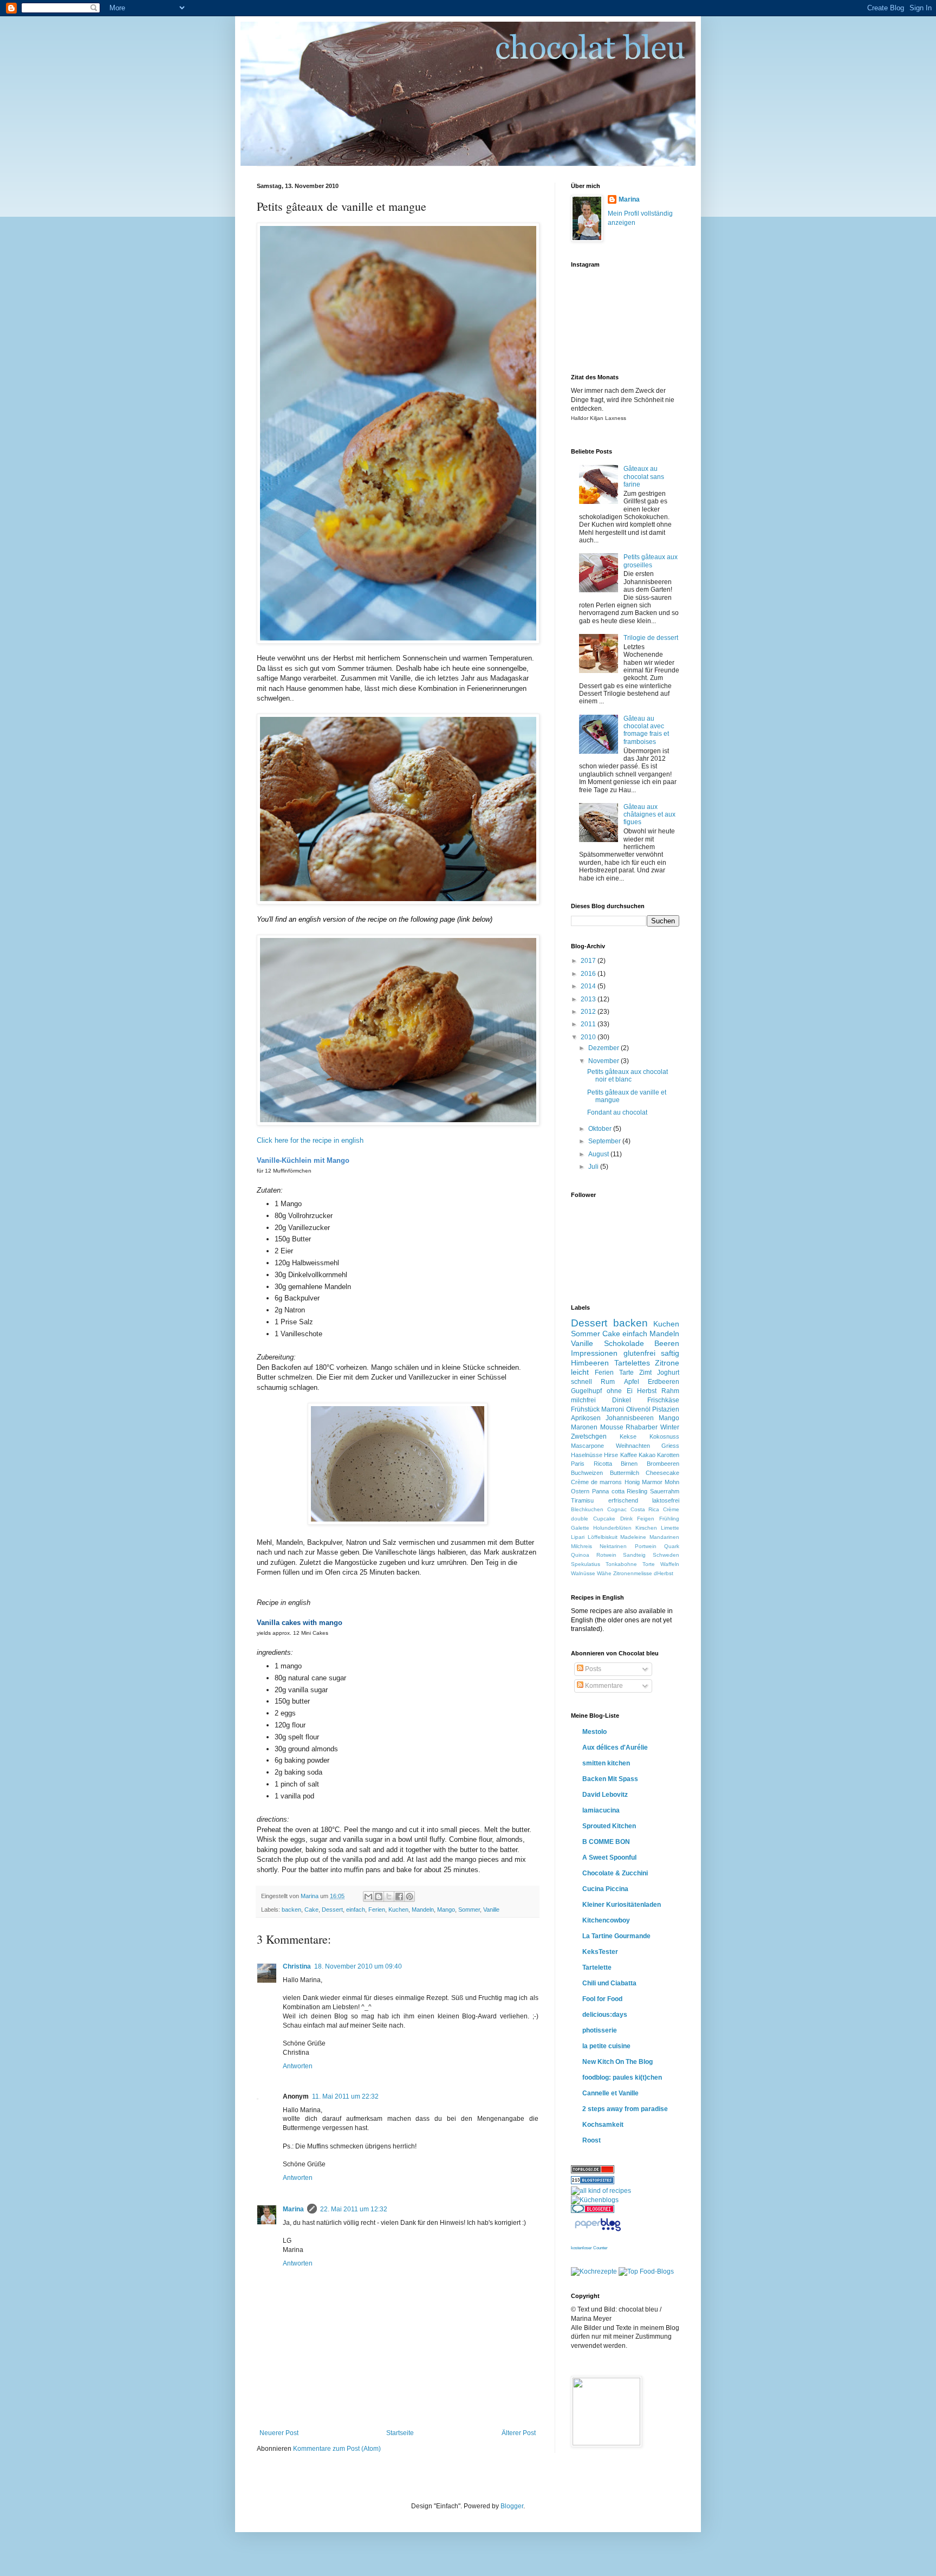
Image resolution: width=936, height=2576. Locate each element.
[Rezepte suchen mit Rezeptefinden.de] (646, 2271)
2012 (589, 1012)
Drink (626, 1519)
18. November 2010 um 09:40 (358, 1966)
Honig (632, 1482)
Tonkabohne (621, 1564)
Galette (580, 1528)
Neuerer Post (279, 2433)
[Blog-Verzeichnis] (593, 2211)
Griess (670, 1446)
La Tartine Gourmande (616, 1936)
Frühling (669, 1519)
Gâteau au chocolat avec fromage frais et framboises (646, 730)
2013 (589, 999)
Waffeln (670, 1564)
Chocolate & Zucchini (615, 1873)
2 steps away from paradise (625, 2109)
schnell (581, 1382)
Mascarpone (587, 1446)
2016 (589, 974)
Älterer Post (519, 2433)
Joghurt (668, 1373)
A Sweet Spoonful (609, 1857)
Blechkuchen (587, 1509)
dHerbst (664, 1573)
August (599, 1154)
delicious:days (605, 2015)
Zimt (645, 1373)
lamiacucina (601, 1810)
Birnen (629, 1464)
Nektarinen (613, 1546)
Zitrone (667, 1363)
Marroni (613, 1409)
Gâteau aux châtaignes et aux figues (649, 815)
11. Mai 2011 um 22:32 (345, 2096)
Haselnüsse (587, 1455)
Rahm (670, 1391)
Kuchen (398, 1910)
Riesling (637, 1491)
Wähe (604, 1573)
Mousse (612, 1427)
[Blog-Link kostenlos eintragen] (595, 2200)
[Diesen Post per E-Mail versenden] (368, 1897)
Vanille (491, 1910)
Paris (578, 1464)
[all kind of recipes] (601, 2191)
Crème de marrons (596, 1482)
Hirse (611, 1455)
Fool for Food (602, 1999)
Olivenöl (638, 1409)
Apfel (632, 1382)
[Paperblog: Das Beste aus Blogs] (598, 2231)
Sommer (469, 1910)
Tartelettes (632, 1363)
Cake (311, 1910)
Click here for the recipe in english (310, 1140)
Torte (649, 1564)
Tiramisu (582, 1500)
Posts (592, 1669)
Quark (672, 1546)
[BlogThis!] (379, 1897)
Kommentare (603, 1686)
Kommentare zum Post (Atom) (337, 2449)
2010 (589, 1037)
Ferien (377, 1910)
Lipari (578, 1537)
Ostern (580, 1491)
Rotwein (606, 1555)
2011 (589, 1024)
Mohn (672, 1482)
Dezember (604, 1048)
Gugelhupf (586, 1391)
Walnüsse (583, 1573)
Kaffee (629, 1455)
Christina (297, 1966)
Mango (446, 1910)
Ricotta (603, 1464)
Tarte (626, 1373)
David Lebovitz (605, 1795)
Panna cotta (608, 1491)
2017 (589, 961)
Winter (670, 1427)
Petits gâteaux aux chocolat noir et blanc (628, 1076)
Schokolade (624, 1343)
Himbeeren (590, 1363)
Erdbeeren (664, 1382)
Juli (594, 1167)
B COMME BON (606, 1842)
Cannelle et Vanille (610, 2093)
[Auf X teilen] (389, 1897)
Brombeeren (663, 1464)
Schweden (666, 1555)
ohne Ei (620, 1391)
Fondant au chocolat (617, 1112)
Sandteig (634, 1555)
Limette (670, 1528)
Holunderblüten (612, 1528)
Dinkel (622, 1400)
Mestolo (594, 1732)
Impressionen (594, 1353)
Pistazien (666, 1409)
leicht (580, 1372)
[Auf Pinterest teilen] (409, 1897)
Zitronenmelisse (633, 1573)
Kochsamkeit (603, 2125)
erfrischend (623, 1500)
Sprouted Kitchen (609, 1826)
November (604, 1061)
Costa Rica (645, 1509)
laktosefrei (666, 1500)
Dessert (332, 1910)
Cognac (617, 1509)
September (605, 1141)
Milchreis (581, 1546)
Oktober (601, 1129)
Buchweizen (587, 1473)
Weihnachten (633, 1446)
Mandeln (423, 1910)
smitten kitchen (606, 1763)
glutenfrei (639, 1353)
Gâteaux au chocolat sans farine (644, 477)
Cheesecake (662, 1473)
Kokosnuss (664, 1436)
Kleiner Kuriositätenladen (622, 1905)
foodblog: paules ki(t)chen (622, 2077)
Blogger (512, 2506)
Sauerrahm (665, 1491)
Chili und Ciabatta (609, 1983)
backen (291, 1910)
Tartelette (597, 1967)
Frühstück (585, 1409)
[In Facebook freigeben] (399, 1897)
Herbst (647, 1391)
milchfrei (583, 1400)
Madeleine (633, 1537)
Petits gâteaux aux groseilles (651, 561)
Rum (608, 1382)
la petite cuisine (606, 2046)
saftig (670, 1353)
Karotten (668, 1455)
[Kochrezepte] (594, 2271)
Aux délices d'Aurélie (615, 1747)
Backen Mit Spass (610, 1779)
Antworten (298, 2066)
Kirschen (646, 1528)
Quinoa (580, 1555)
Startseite (400, 2433)
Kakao (647, 1455)
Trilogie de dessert (651, 638)
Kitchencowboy (606, 1920)
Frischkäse (663, 1400)
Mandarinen (664, 1537)
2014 (589, 986)
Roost (591, 2140)
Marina (293, 2209)
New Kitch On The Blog (617, 2062)
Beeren (667, 1343)
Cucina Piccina (605, 1889)
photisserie (600, 2030)
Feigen (646, 1519)
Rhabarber (642, 1427)
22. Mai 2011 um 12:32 (354, 2209)
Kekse (628, 1436)
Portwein (646, 1546)
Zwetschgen (589, 1436)
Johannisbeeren (630, 1418)
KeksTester (600, 1952)
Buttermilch (625, 1473)
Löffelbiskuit (603, 1537)
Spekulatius (586, 1564)
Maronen (584, 1427)
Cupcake (604, 1519)
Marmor (652, 1482)
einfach (356, 1910)
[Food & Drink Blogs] (593, 2182)
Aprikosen (586, 1418)
